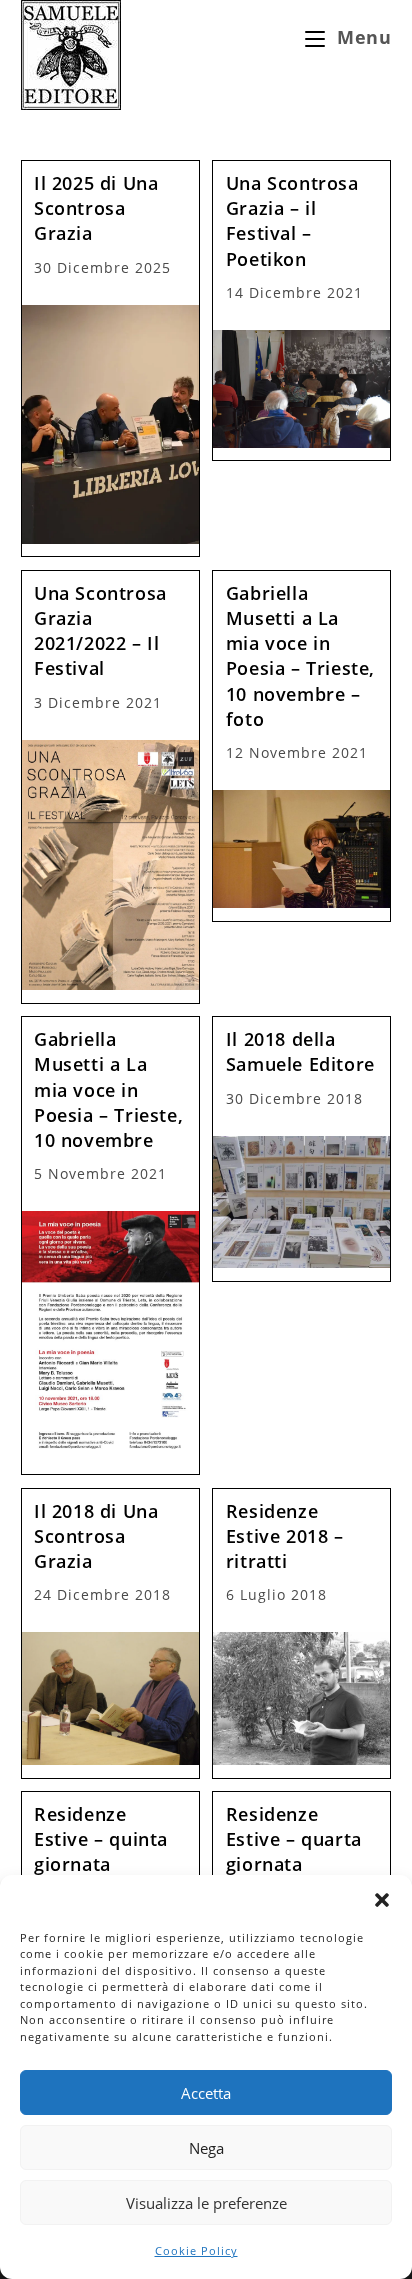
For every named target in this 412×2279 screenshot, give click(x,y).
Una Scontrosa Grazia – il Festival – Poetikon (292, 221)
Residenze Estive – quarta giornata (294, 1839)
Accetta (206, 2093)
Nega (206, 2148)
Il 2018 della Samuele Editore (300, 1051)
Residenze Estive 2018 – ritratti (285, 1536)
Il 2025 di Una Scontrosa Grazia (96, 208)
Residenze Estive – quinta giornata (101, 1839)
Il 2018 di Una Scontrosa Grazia (96, 1536)
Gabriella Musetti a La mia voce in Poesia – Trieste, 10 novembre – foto (300, 656)
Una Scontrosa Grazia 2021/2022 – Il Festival (100, 631)
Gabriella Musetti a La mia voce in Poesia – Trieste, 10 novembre (108, 1089)
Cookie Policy (196, 2250)
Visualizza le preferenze (206, 2203)
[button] (382, 1900)
